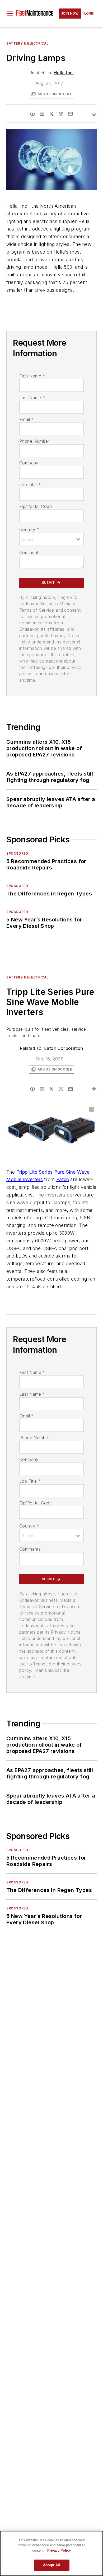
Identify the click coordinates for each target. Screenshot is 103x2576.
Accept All (51, 2565)
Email (26, 419)
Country (29, 529)
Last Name (32, 398)
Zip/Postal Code (36, 506)
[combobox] (51, 539)
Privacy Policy (59, 2550)
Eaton (63, 1179)
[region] (51, 2553)
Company (29, 463)
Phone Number (34, 441)
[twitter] (51, 114)
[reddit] (61, 114)
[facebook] (32, 114)
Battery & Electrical (27, 43)
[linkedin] (42, 114)
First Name (32, 376)
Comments (30, 552)
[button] (10, 14)
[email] (71, 114)
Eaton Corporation (64, 1048)
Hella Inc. (64, 73)
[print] (94, 114)
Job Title (30, 485)
